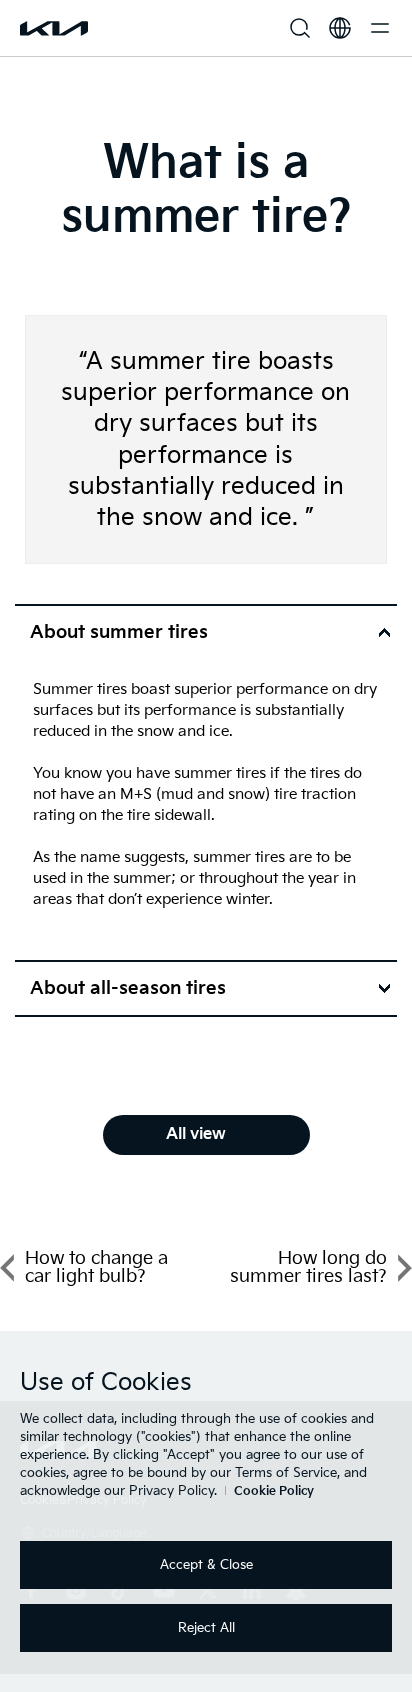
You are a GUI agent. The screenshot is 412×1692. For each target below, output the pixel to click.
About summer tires (119, 632)
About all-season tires (128, 988)
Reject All (206, 1628)
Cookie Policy (274, 1491)
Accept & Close (206, 1565)
